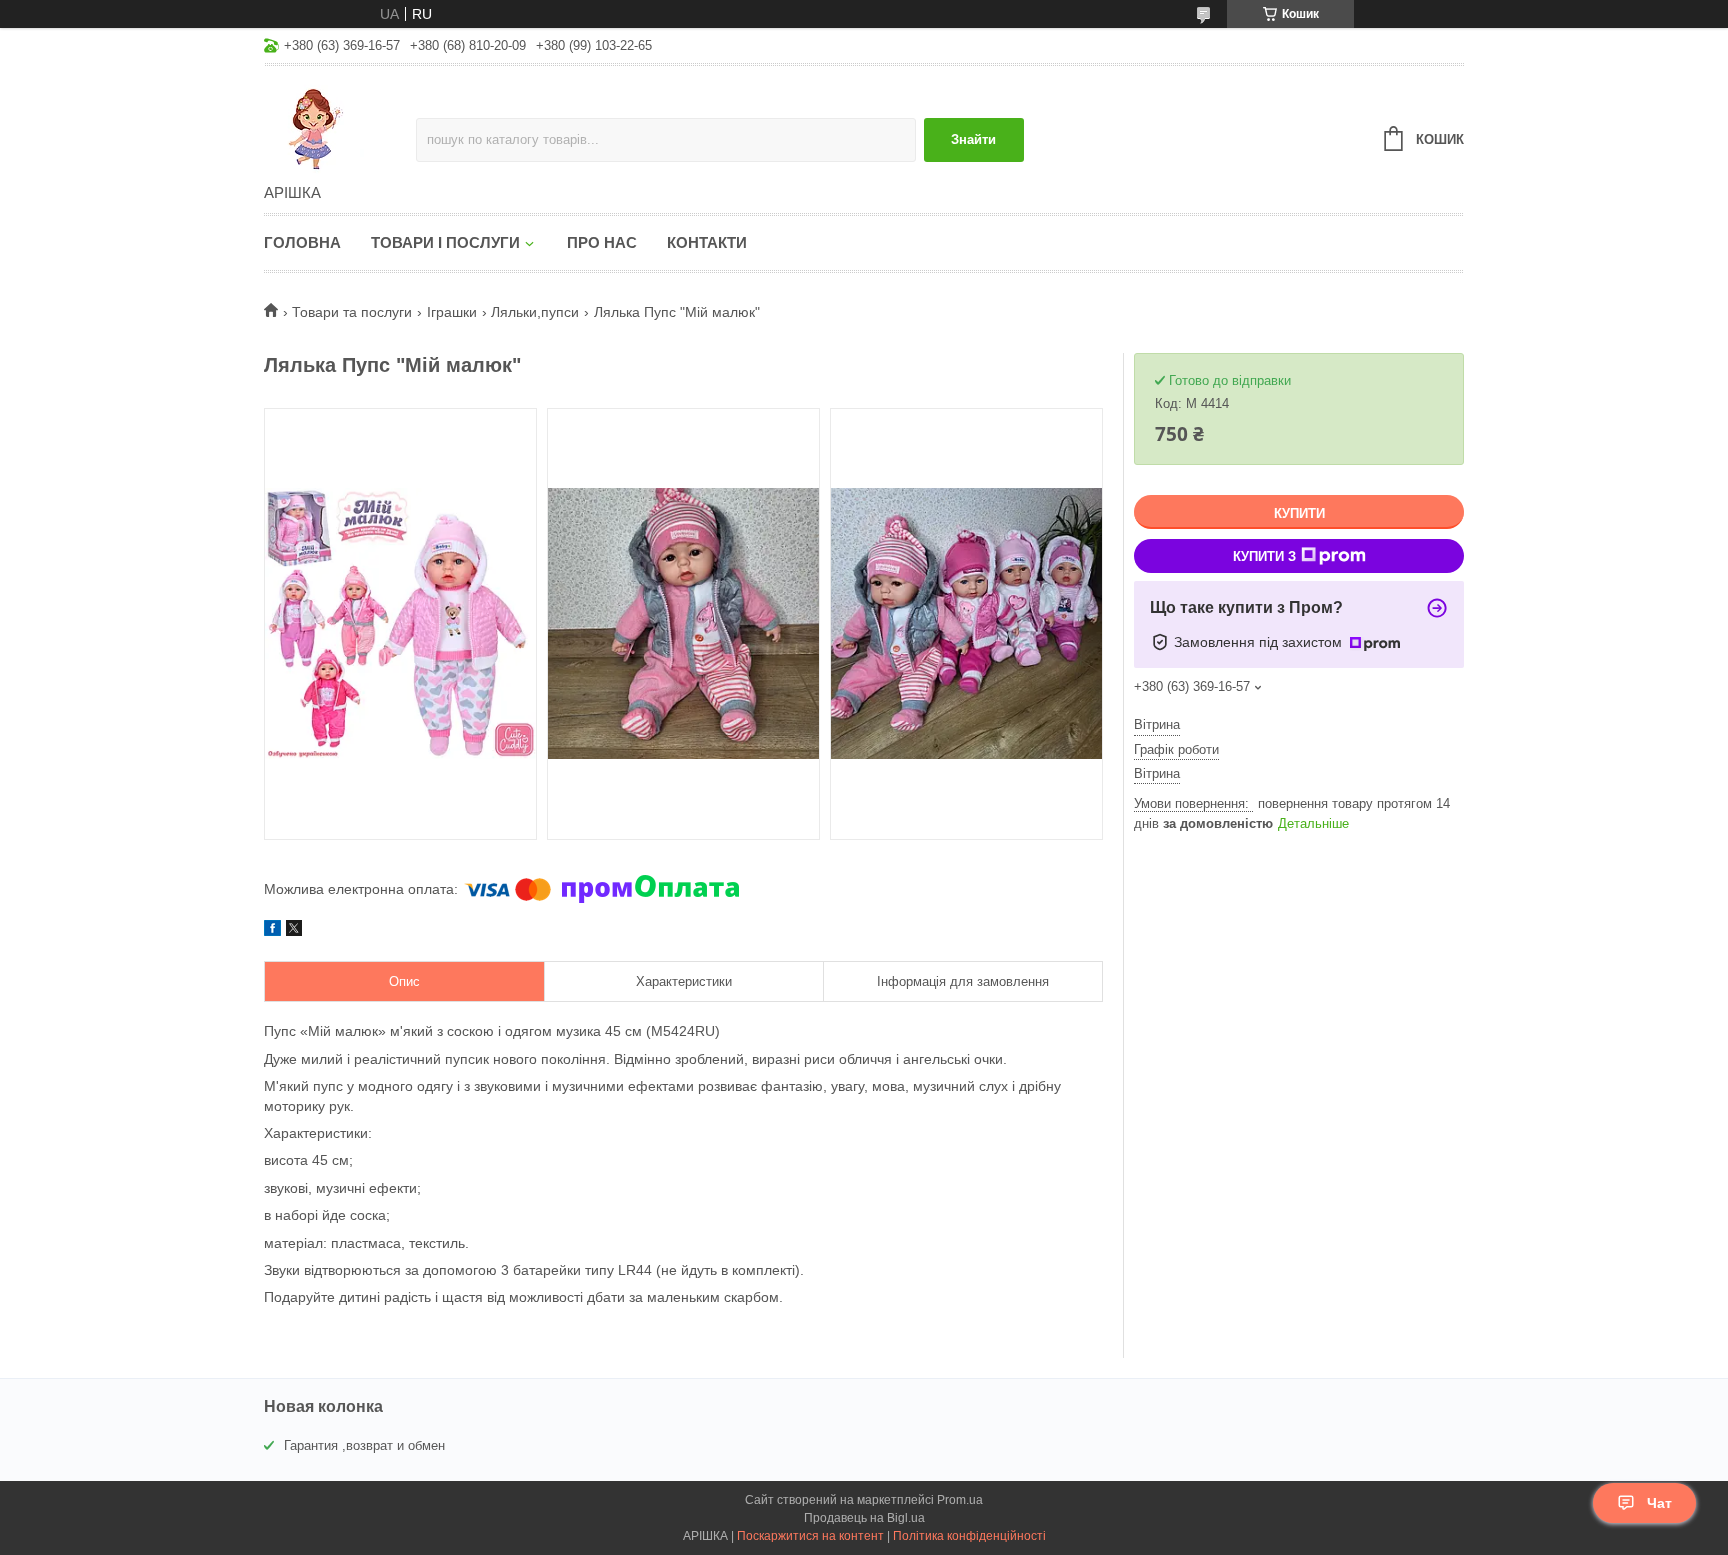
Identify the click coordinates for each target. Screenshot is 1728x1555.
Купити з (1264, 556)
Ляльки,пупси (535, 312)
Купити (1299, 513)
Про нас (602, 242)
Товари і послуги (445, 242)
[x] (294, 931)
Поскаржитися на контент (810, 1536)
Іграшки (452, 312)
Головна (302, 242)
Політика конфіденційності (969, 1536)
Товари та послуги (352, 312)
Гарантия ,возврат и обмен (364, 1445)
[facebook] (272, 931)
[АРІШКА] (340, 126)
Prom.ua (960, 1500)
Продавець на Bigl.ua (864, 1518)
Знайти (973, 139)
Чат (1659, 1503)
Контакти (707, 242)
